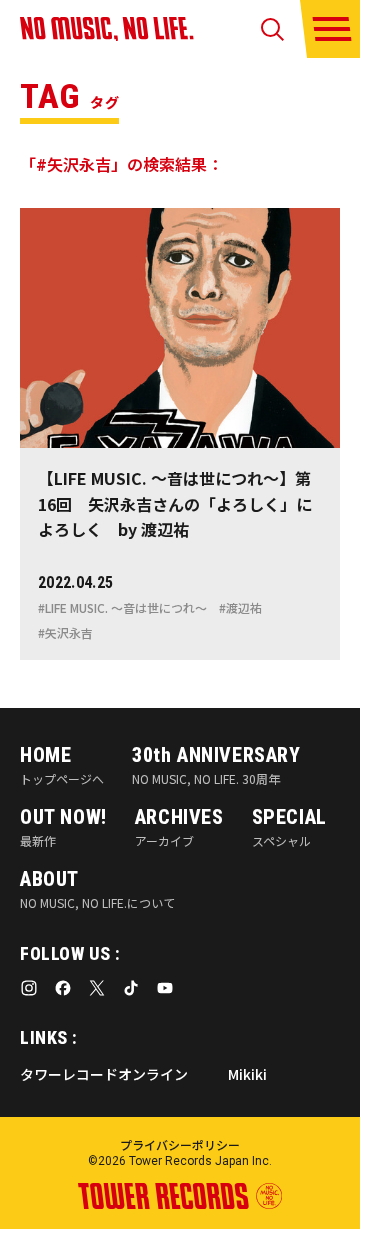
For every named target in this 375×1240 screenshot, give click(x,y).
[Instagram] (29, 988)
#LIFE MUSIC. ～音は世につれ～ (122, 608)
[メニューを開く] (332, 29)
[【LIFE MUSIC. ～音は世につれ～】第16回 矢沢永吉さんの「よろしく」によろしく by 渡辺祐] (180, 434)
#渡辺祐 (240, 608)
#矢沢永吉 (65, 633)
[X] (97, 988)
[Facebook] (63, 988)
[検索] (272, 29)
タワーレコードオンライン (104, 1074)
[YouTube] (165, 988)
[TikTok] (131, 988)
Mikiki (247, 1074)
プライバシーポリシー (180, 1144)
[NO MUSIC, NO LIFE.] (107, 29)
